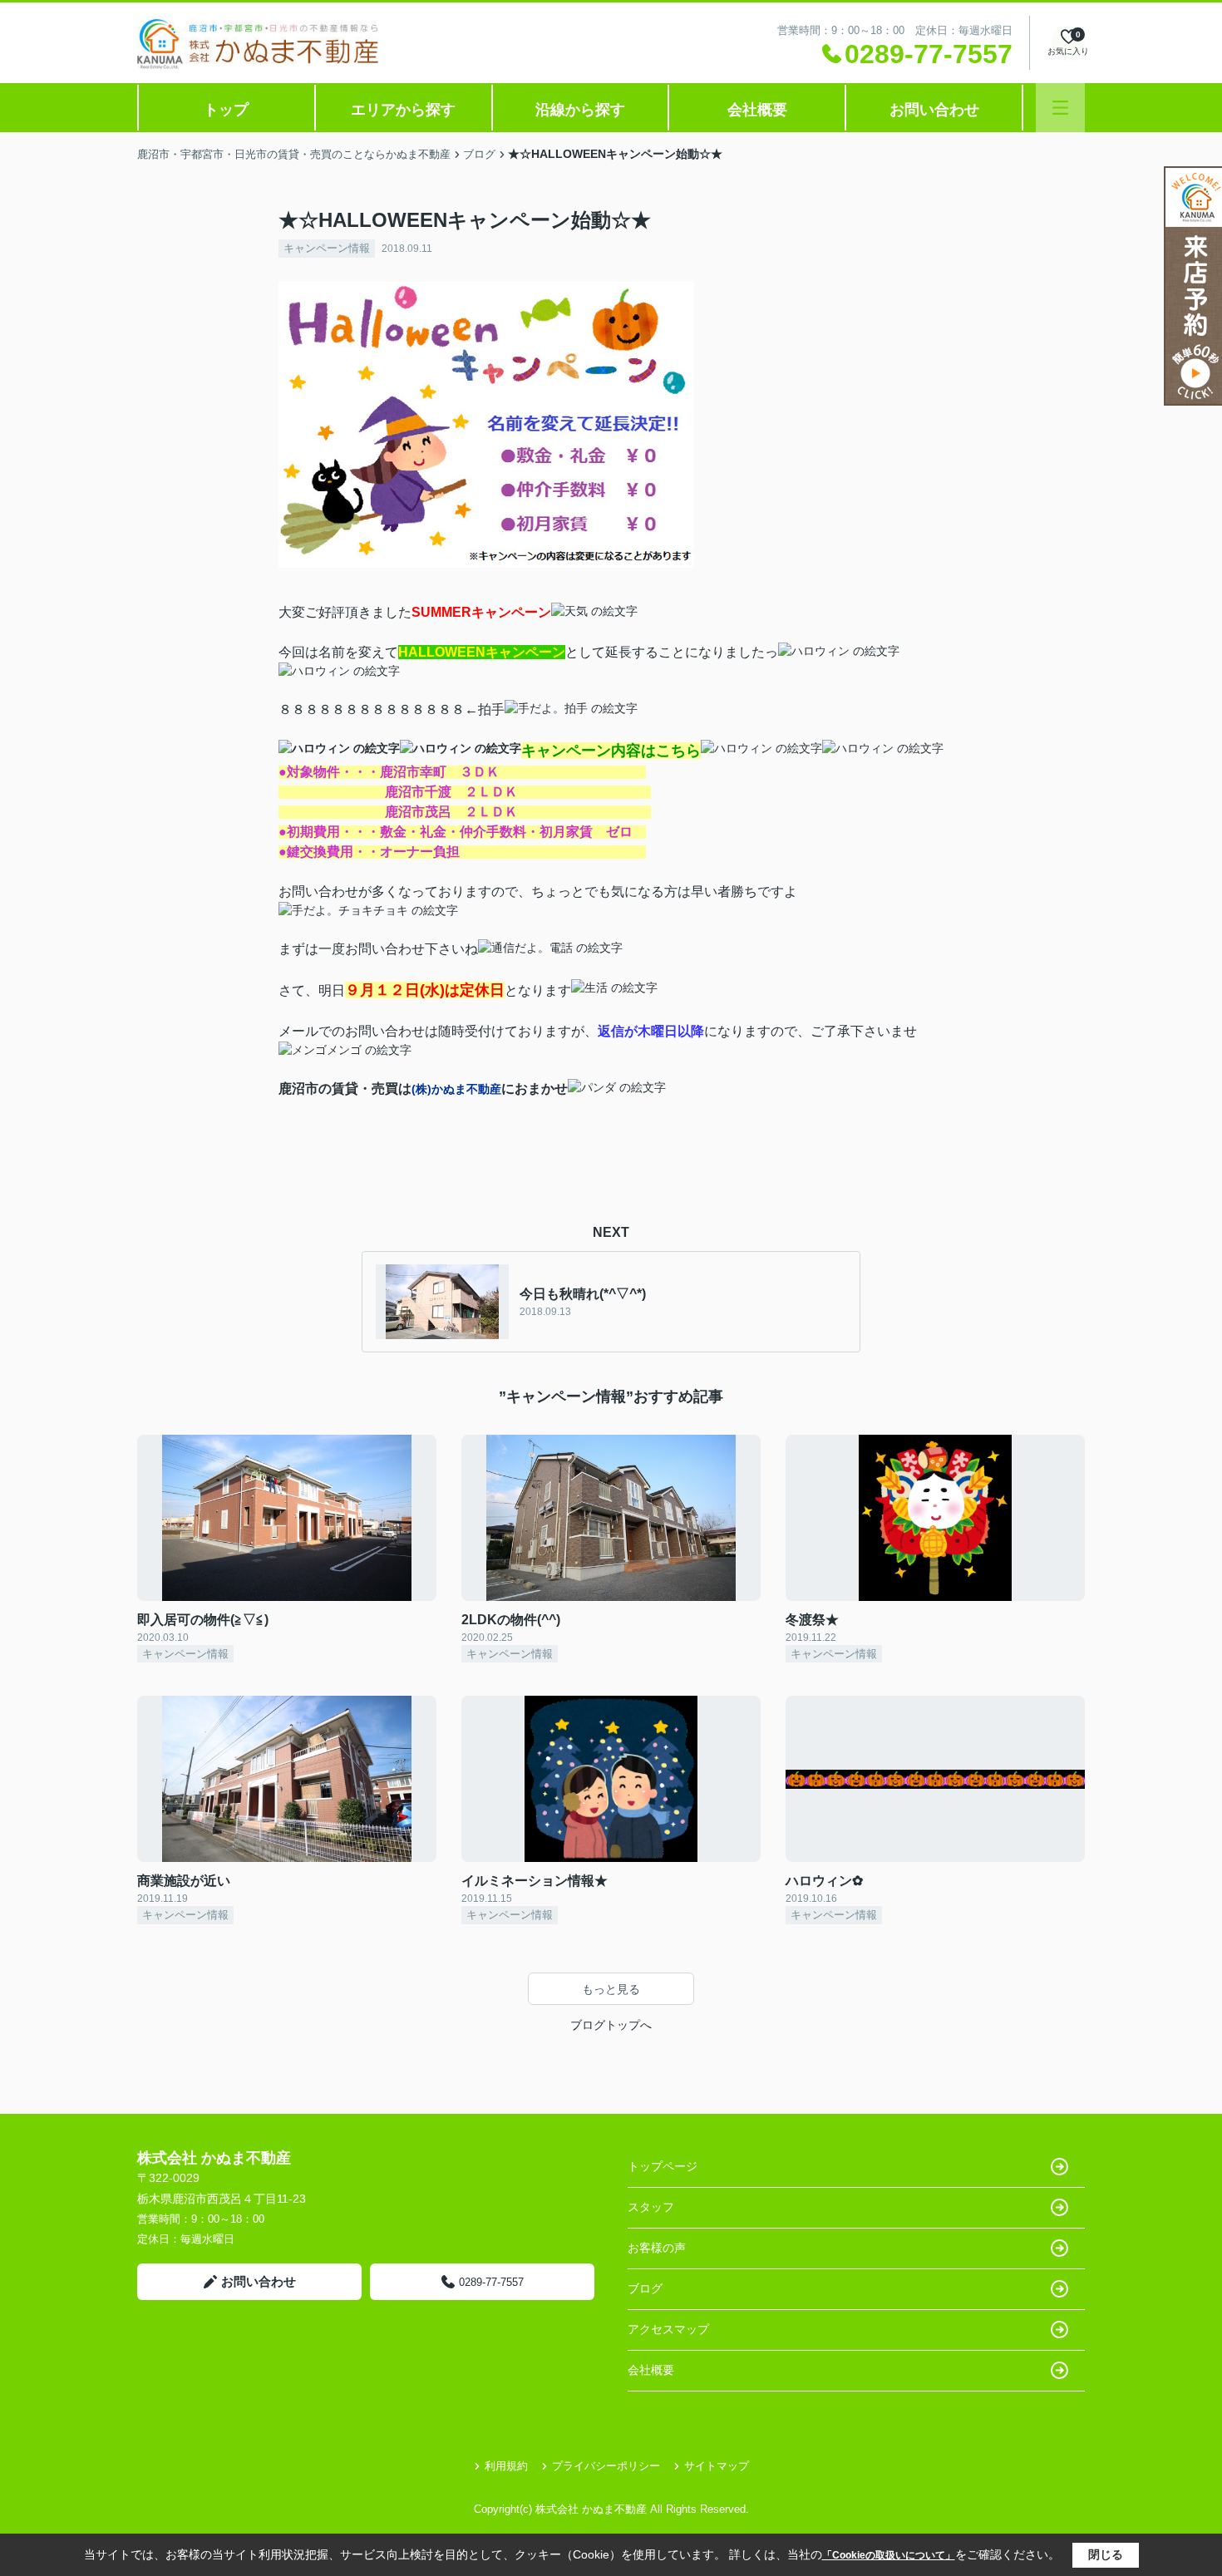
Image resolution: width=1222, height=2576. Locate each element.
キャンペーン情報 (327, 248)
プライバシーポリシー (606, 2466)
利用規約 (506, 2466)
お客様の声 (657, 2248)
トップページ (663, 2166)
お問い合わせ (934, 110)
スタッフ (651, 2207)
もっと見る (611, 1989)
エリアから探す (403, 110)
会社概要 (757, 110)
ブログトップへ (611, 2025)
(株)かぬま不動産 (456, 1089)
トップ (226, 110)
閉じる (1106, 2554)
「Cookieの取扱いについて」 (889, 2555)
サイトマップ (717, 2466)
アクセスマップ (668, 2329)
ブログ (645, 2288)
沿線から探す (580, 110)
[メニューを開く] (1060, 108)
